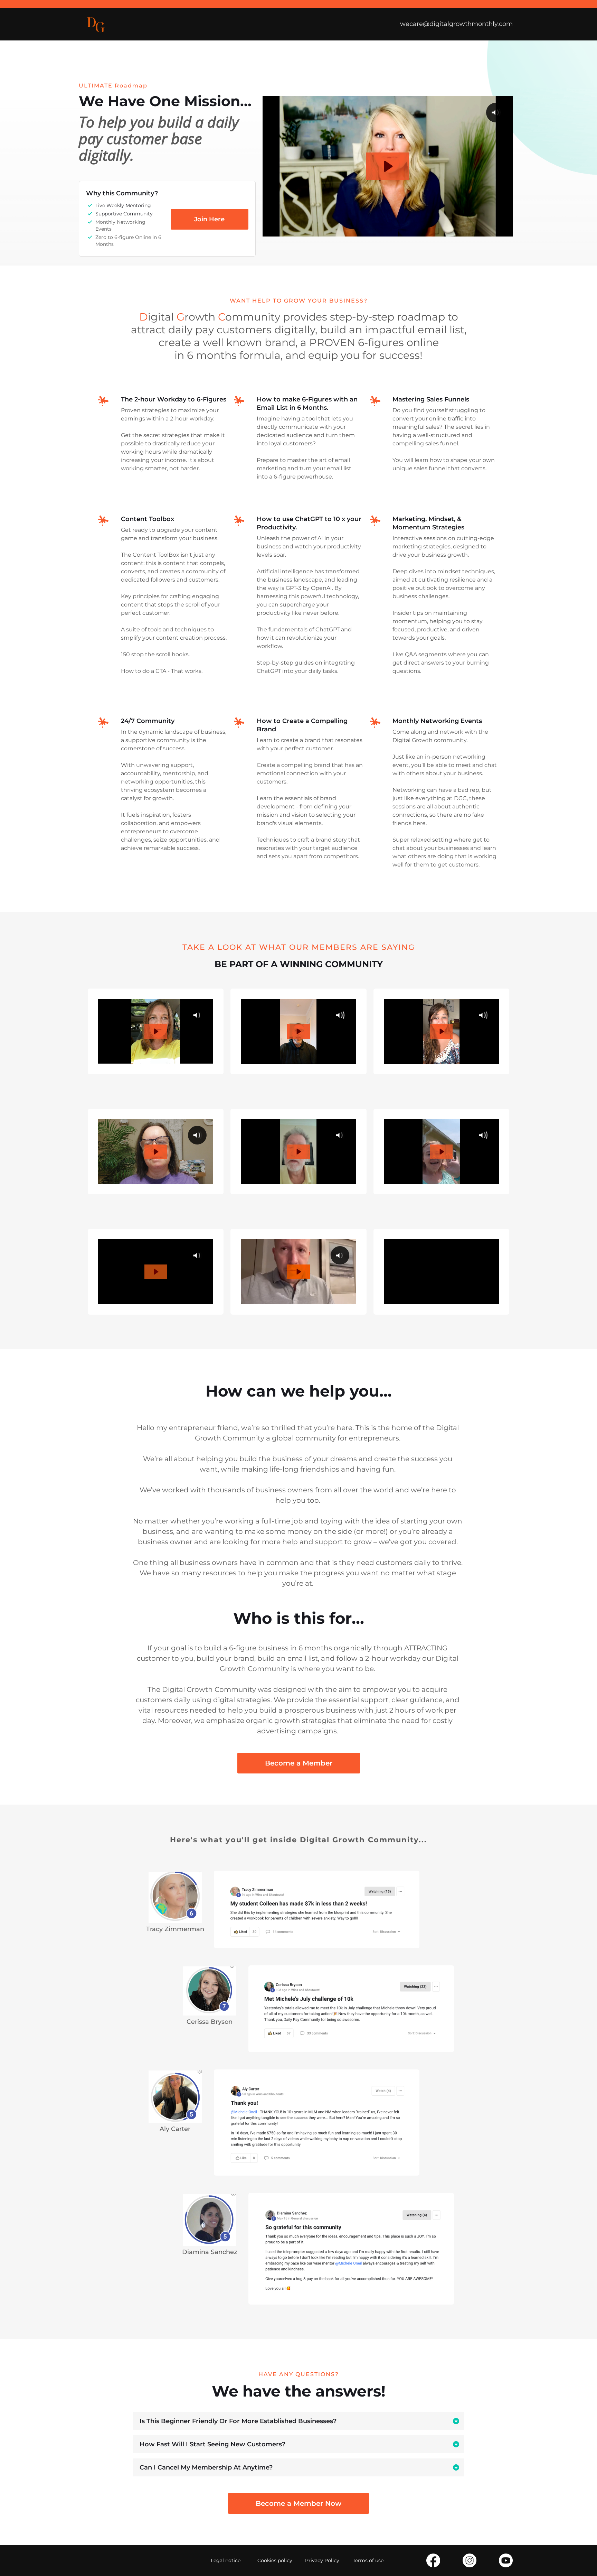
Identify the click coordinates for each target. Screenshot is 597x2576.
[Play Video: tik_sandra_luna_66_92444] (156, 1272)
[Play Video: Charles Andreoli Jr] (298, 1031)
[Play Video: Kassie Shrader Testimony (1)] (441, 1031)
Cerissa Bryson (210, 2022)
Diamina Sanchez (210, 2252)
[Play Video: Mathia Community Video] (441, 1152)
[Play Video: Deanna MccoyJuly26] (156, 1031)
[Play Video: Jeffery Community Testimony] (298, 1152)
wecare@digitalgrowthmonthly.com (456, 24)
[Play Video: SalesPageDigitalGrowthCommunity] (387, 166)
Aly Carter (175, 2129)
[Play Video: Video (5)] (298, 1272)
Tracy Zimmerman (175, 1929)
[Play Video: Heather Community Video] (156, 1152)
